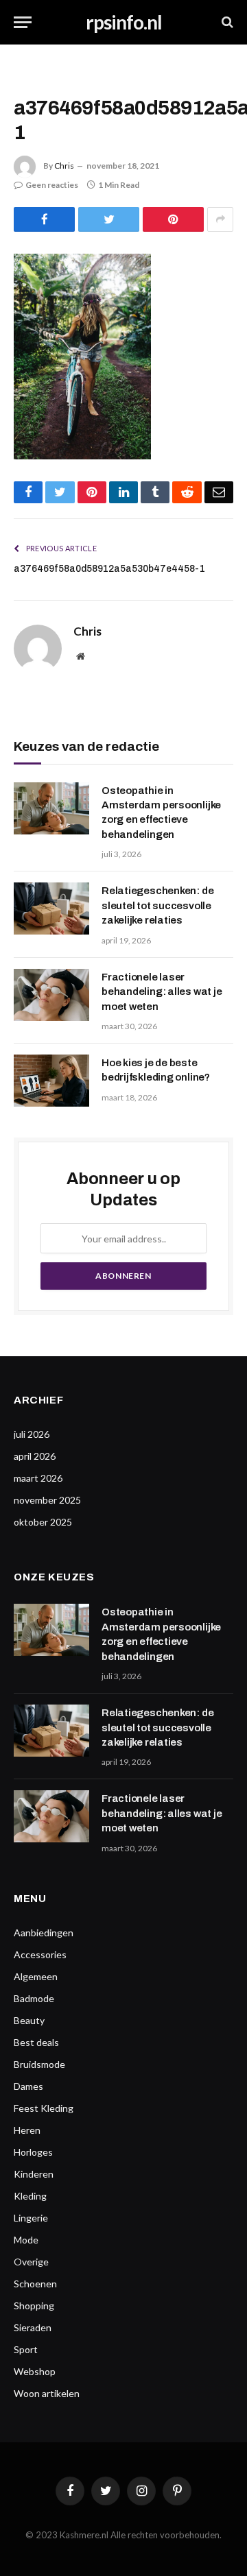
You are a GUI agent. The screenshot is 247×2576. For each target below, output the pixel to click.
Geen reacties (52, 185)
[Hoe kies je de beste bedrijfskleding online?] (51, 1081)
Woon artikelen (47, 2393)
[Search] (226, 22)
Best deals (36, 2042)
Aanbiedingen (44, 1933)
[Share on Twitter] (109, 219)
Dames (28, 2086)
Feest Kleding (44, 2108)
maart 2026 (38, 1478)
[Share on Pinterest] (173, 219)
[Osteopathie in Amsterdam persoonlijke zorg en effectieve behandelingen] (51, 808)
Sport (26, 2349)
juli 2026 (32, 1434)
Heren (27, 2130)
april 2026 (35, 1456)
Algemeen (36, 1976)
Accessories (40, 1954)
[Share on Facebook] (44, 219)
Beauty (29, 2020)
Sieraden (33, 2327)
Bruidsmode (39, 2064)
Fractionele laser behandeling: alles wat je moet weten (162, 992)
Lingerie (31, 2218)
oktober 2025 (43, 1522)
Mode (26, 2240)
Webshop (35, 2371)
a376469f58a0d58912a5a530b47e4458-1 (109, 569)
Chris (64, 166)
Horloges (33, 2152)
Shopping (34, 2306)
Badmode (34, 1998)
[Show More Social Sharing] (220, 219)
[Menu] (23, 22)
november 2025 (47, 1500)
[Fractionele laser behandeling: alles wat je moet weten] (51, 995)
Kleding (30, 2196)
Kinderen (34, 2174)
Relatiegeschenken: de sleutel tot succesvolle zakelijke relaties (157, 905)
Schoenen (35, 2284)
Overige (31, 2262)
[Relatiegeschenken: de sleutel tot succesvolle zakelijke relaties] (51, 908)
